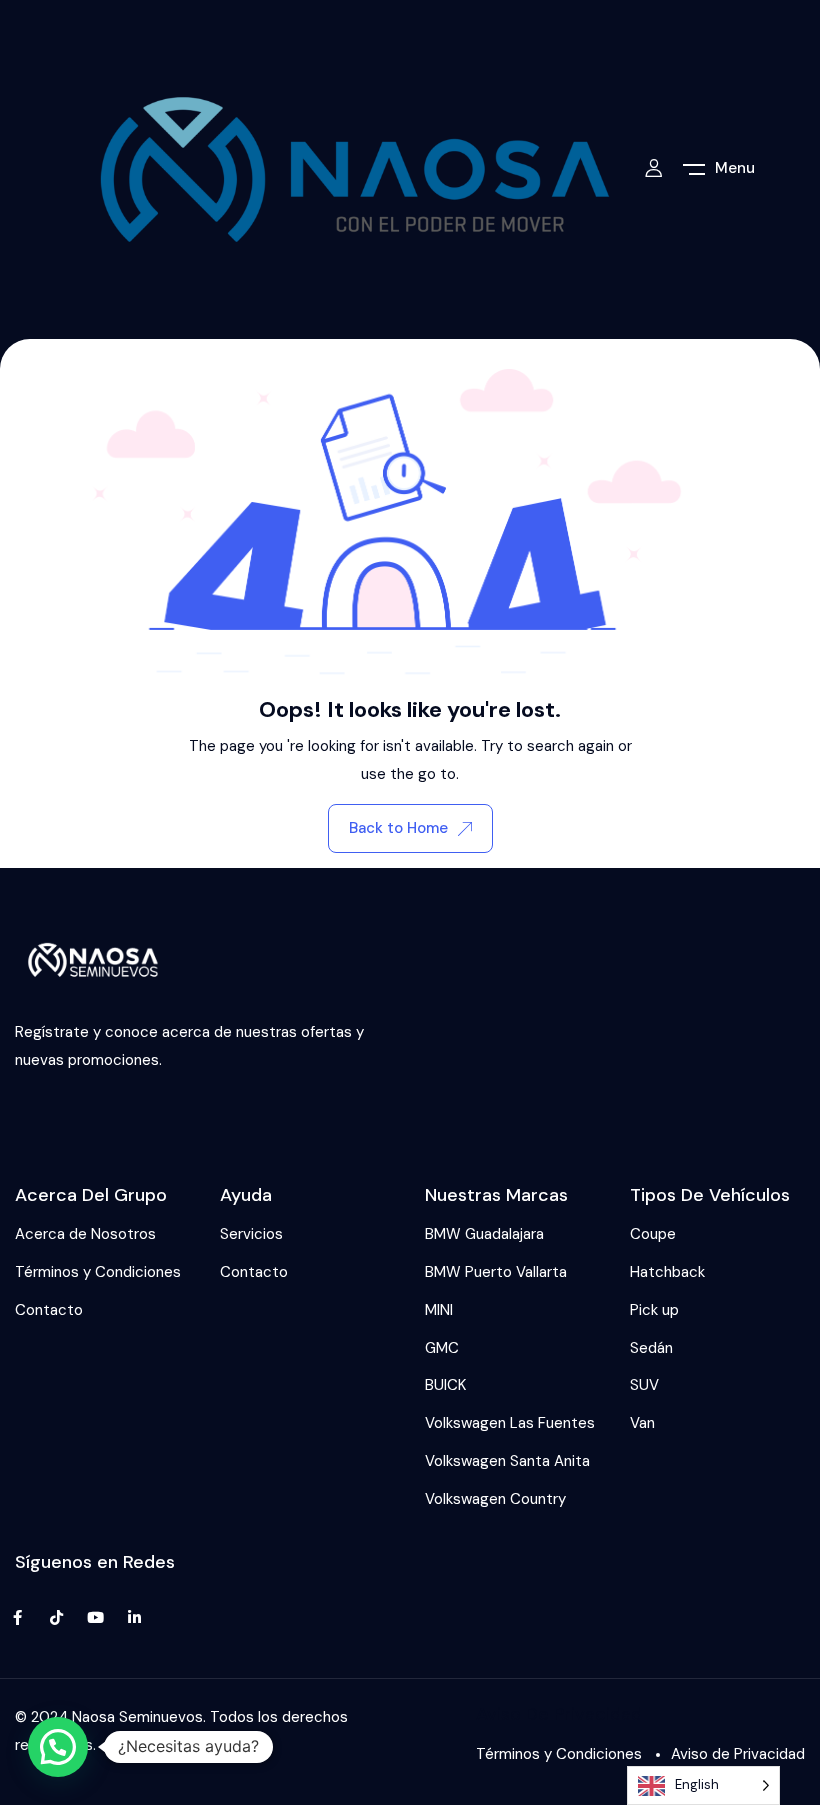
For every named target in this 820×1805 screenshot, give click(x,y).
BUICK (445, 1385)
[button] (58, 1747)
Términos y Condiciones (98, 1272)
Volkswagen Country (495, 1499)
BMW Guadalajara (484, 1234)
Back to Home (398, 828)
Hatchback (667, 1272)
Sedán (651, 1348)
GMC (442, 1348)
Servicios (251, 1234)
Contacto (49, 1310)
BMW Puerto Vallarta (496, 1272)
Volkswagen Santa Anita (507, 1461)
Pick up (654, 1310)
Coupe (653, 1234)
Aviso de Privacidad (738, 1754)
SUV (644, 1385)
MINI (439, 1310)
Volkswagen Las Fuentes (510, 1423)
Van (642, 1423)
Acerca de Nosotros (85, 1234)
